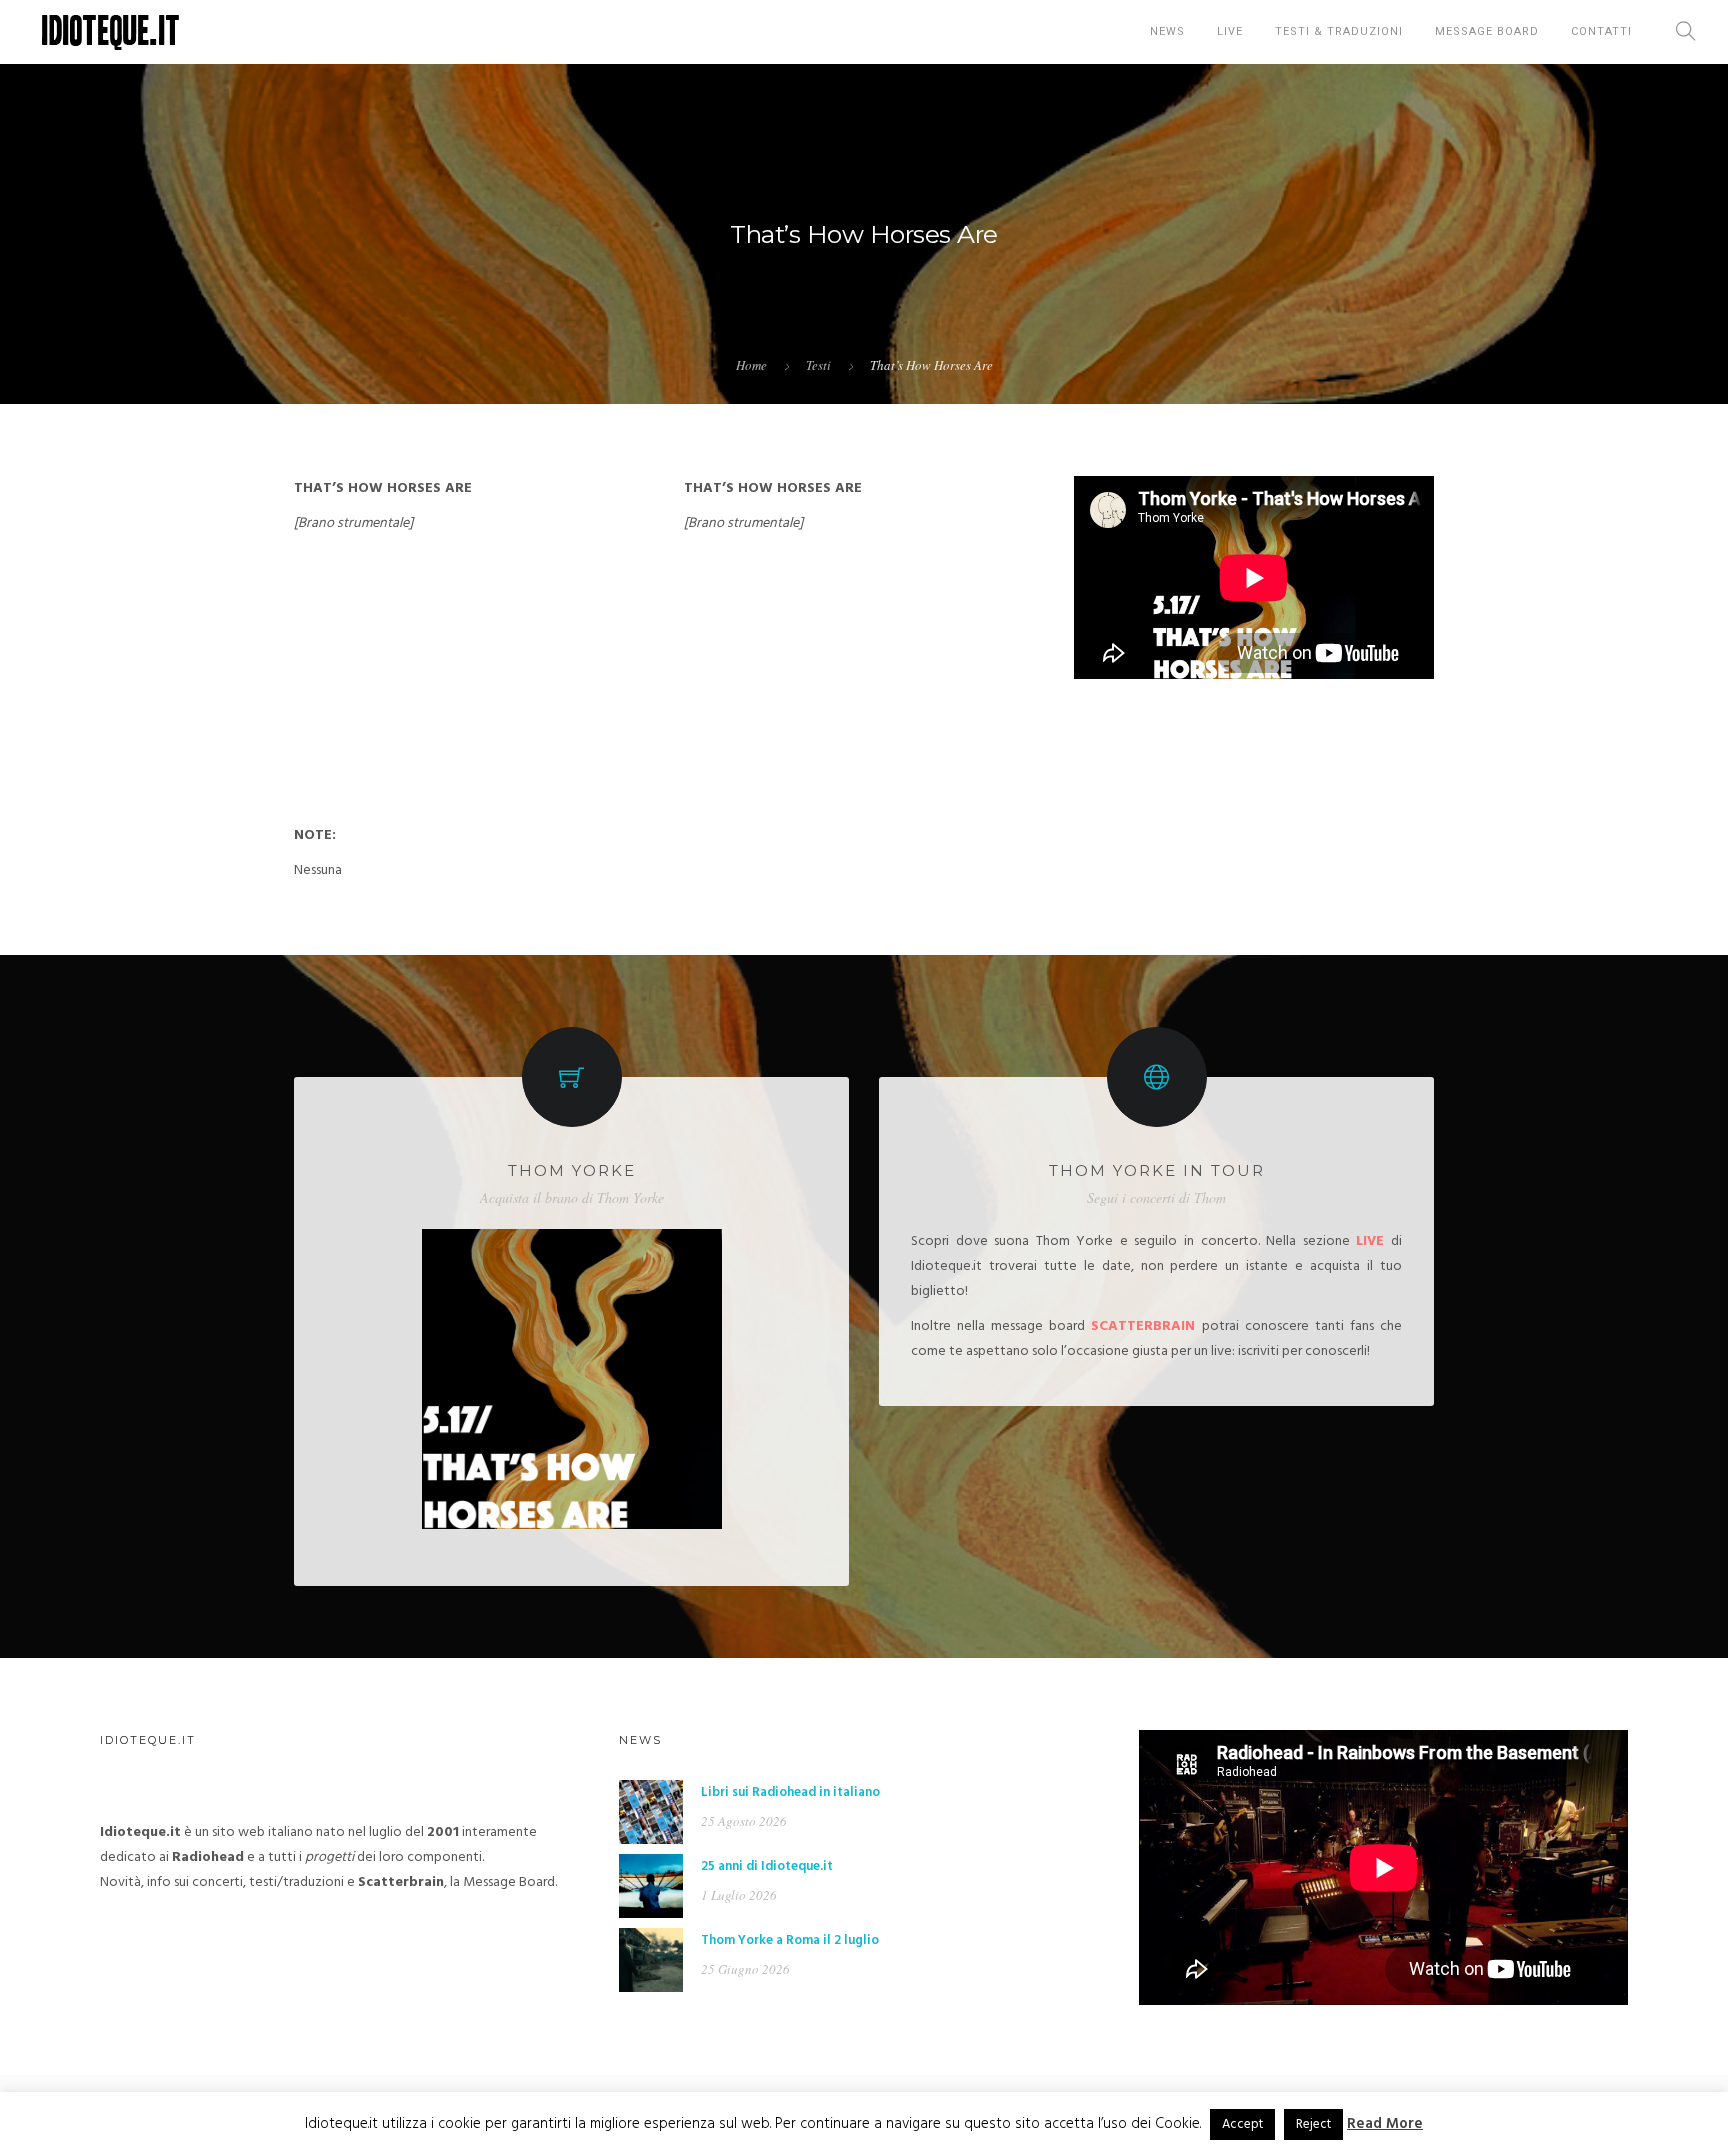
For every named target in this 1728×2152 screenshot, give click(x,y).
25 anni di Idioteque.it (767, 1866)
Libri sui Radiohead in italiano (790, 1792)
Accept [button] (1242, 2124)
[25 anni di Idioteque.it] (651, 1885)
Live (1230, 31)
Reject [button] (1313, 2124)
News (1167, 31)
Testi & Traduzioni (1339, 31)
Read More (1385, 2124)
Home (751, 365)
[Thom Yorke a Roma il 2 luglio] (651, 1959)
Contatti (1601, 31)
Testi (818, 365)
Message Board (1487, 31)
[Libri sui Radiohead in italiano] (651, 1811)
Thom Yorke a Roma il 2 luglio (790, 1940)
